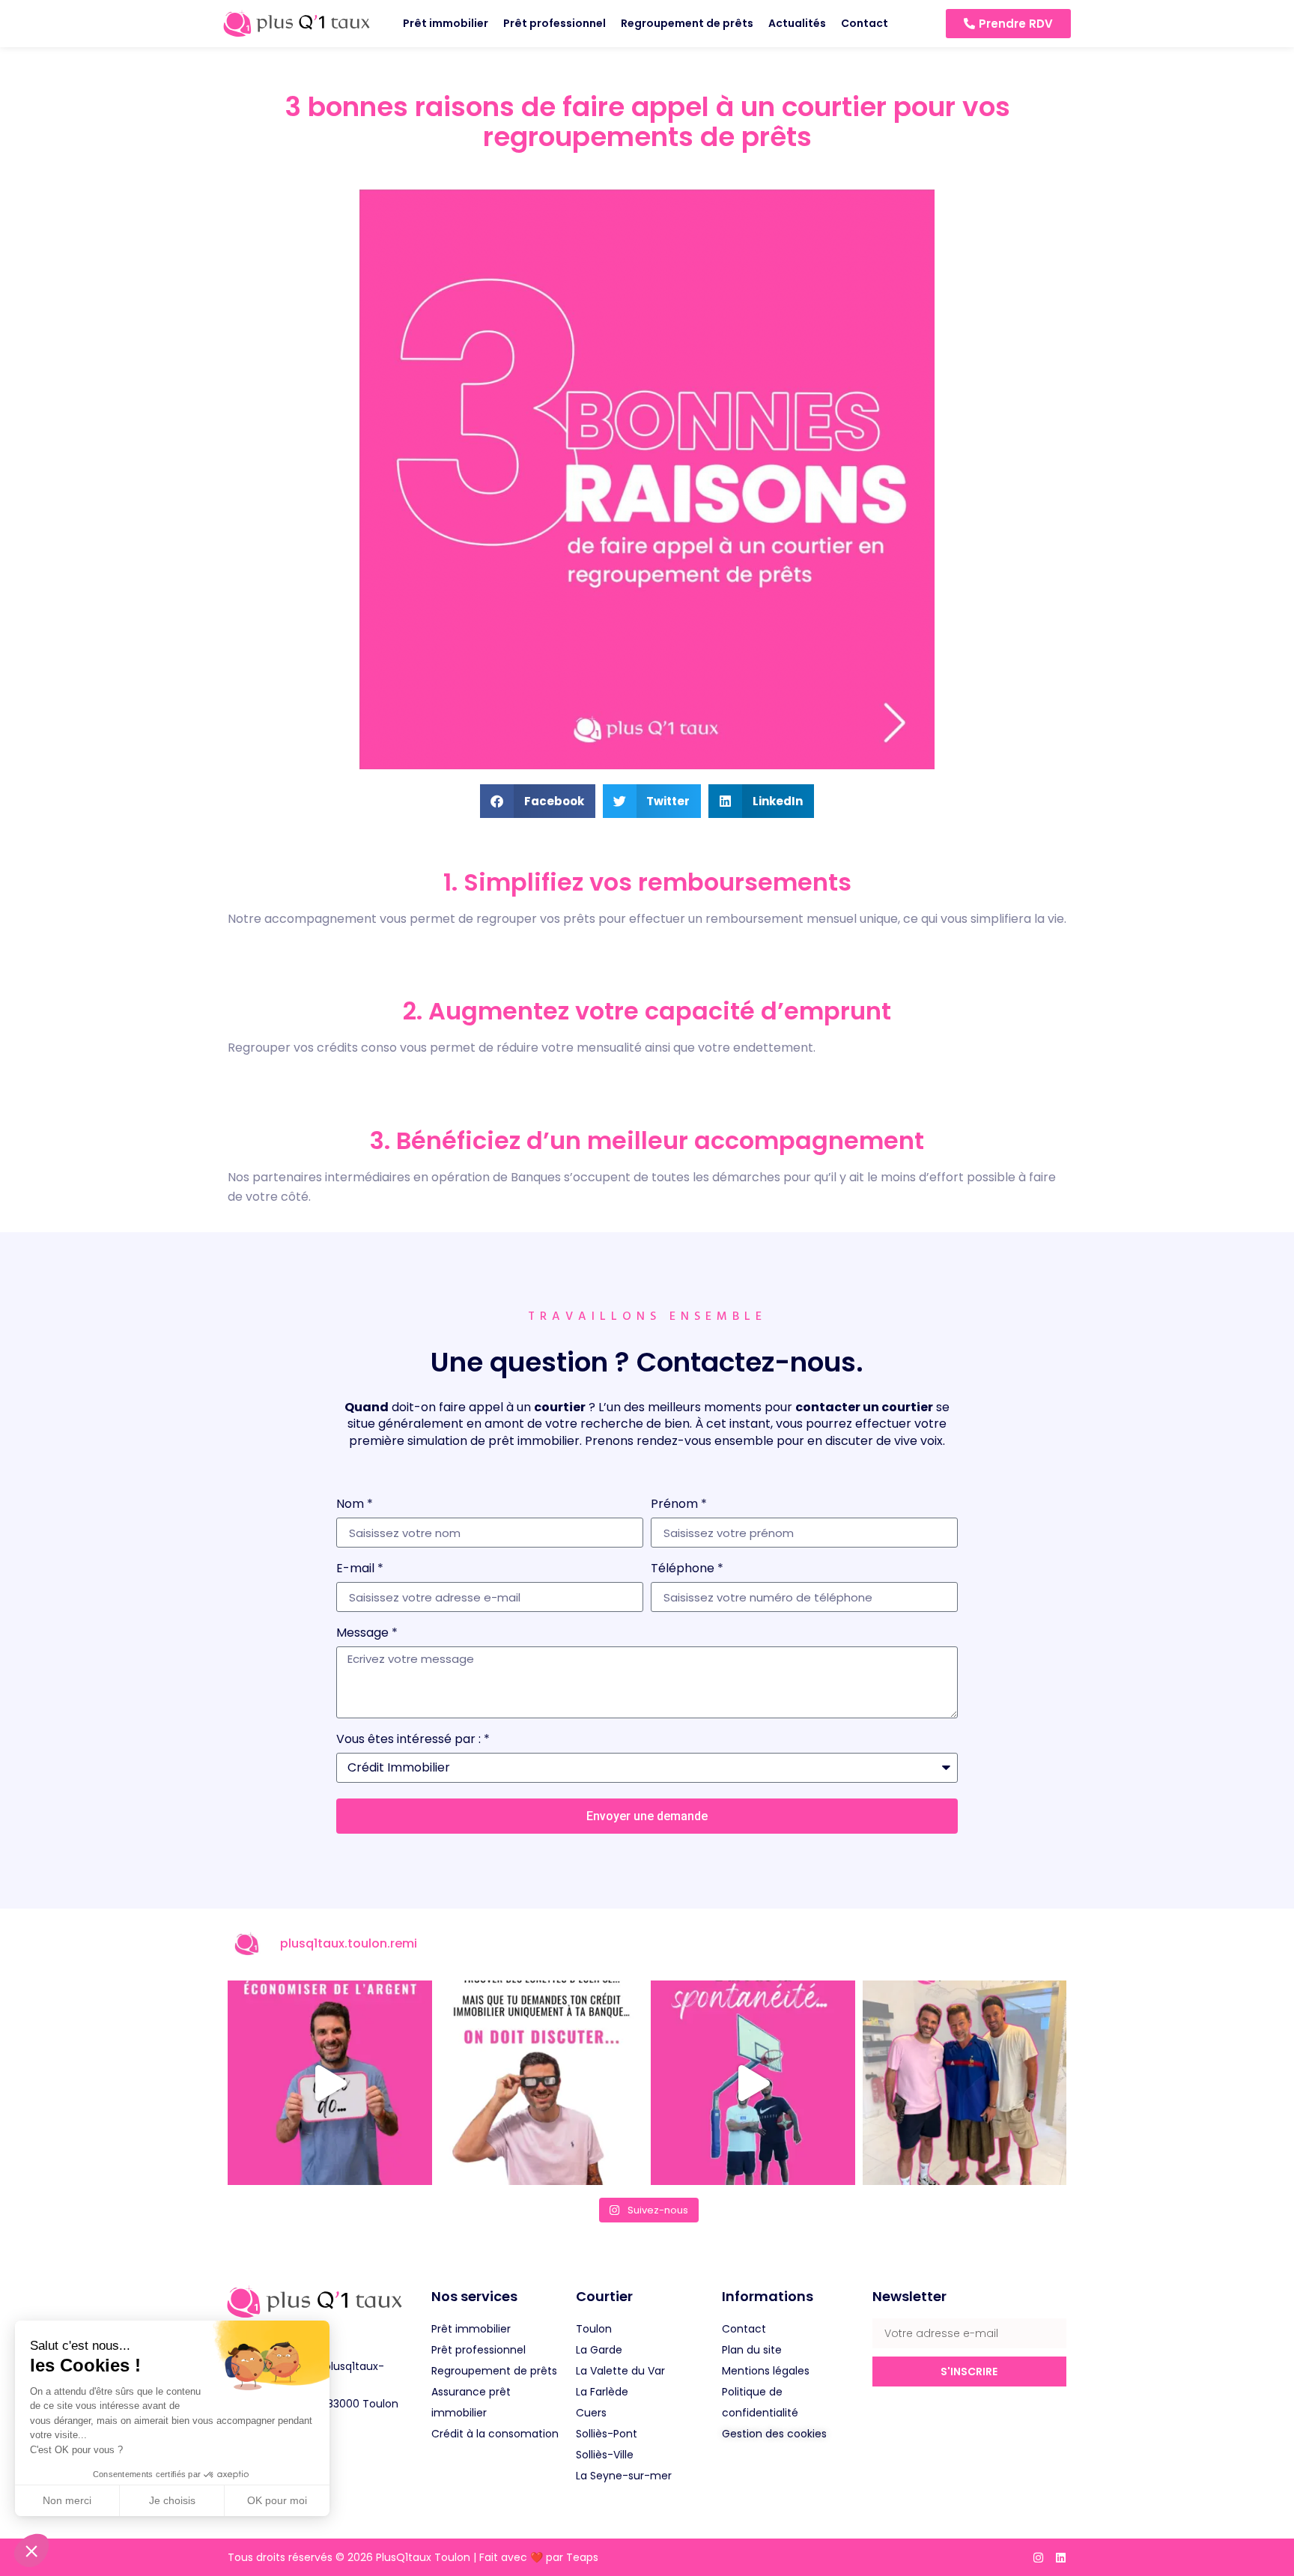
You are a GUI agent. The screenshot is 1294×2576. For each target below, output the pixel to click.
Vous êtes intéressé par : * (413, 1740)
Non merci (67, 2500)
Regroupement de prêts (687, 23)
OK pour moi (277, 2500)
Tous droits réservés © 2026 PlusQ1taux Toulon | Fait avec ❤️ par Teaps (413, 2557)
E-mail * (360, 1570)
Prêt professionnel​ (555, 23)
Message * (367, 1634)
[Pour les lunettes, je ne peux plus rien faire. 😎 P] (542, 2083)
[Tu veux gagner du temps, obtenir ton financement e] (330, 2083)
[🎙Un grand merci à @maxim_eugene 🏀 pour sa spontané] (753, 2083)
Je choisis (172, 2500)
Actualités (797, 23)
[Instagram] (1038, 2558)
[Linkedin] (1061, 2558)
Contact (865, 23)
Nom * (355, 1505)
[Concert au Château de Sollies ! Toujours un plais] (965, 2083)
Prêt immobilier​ (446, 23)
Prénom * (679, 1505)
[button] (31, 2551)
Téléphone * (687, 1570)
